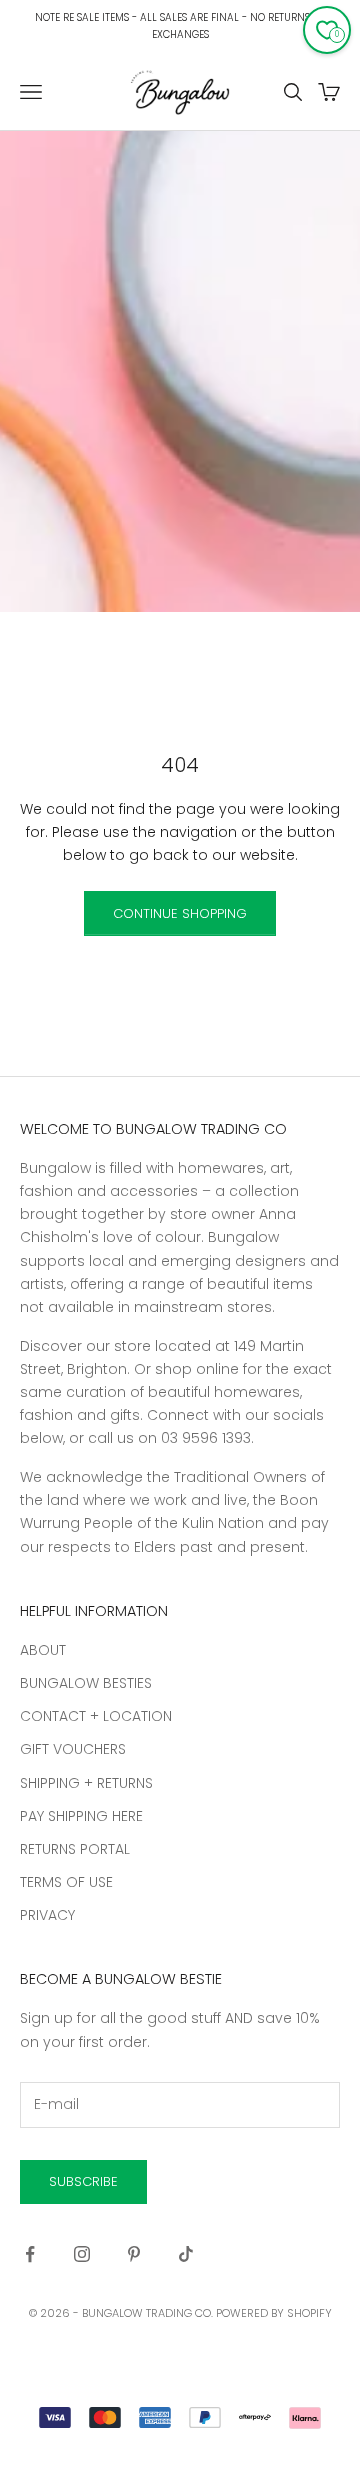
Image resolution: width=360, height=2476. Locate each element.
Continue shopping (180, 913)
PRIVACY (47, 1915)
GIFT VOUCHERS (73, 1749)
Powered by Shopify (274, 2313)
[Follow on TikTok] (186, 2254)
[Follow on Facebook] (30, 2254)
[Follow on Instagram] (82, 2254)
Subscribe (83, 2181)
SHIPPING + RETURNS (86, 1783)
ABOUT (43, 1650)
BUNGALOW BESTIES (86, 1683)
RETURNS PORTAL (75, 1849)
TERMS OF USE (66, 1882)
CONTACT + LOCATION (96, 1716)
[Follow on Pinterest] (134, 2254)
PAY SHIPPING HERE (81, 1816)
